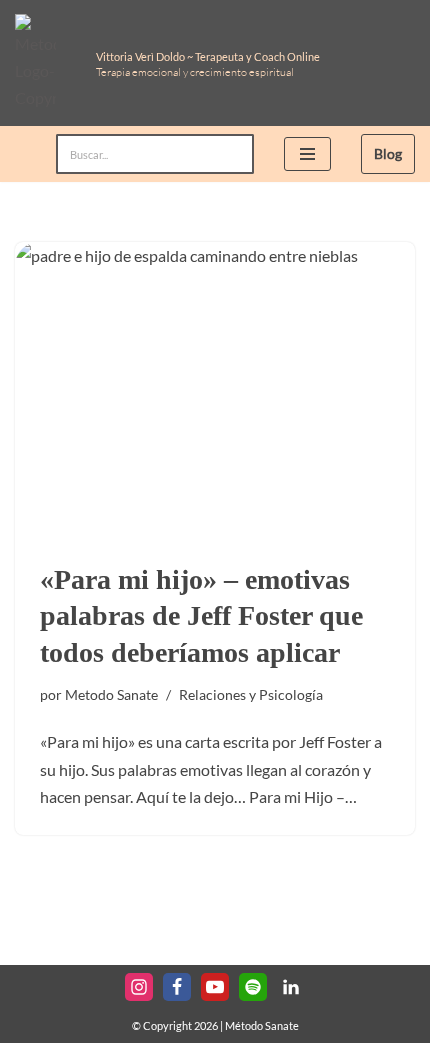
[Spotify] (253, 987)
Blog (388, 153)
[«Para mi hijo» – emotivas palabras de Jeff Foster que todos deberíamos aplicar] (215, 392)
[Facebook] (177, 987)
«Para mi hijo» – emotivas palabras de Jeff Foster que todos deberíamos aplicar (201, 616)
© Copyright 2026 (175, 1025)
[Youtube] (215, 987)
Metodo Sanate (111, 694)
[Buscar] (231, 154)
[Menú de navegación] (307, 154)
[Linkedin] (291, 987)
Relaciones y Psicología (251, 694)
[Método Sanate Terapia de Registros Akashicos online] (40, 63)
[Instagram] (139, 987)
